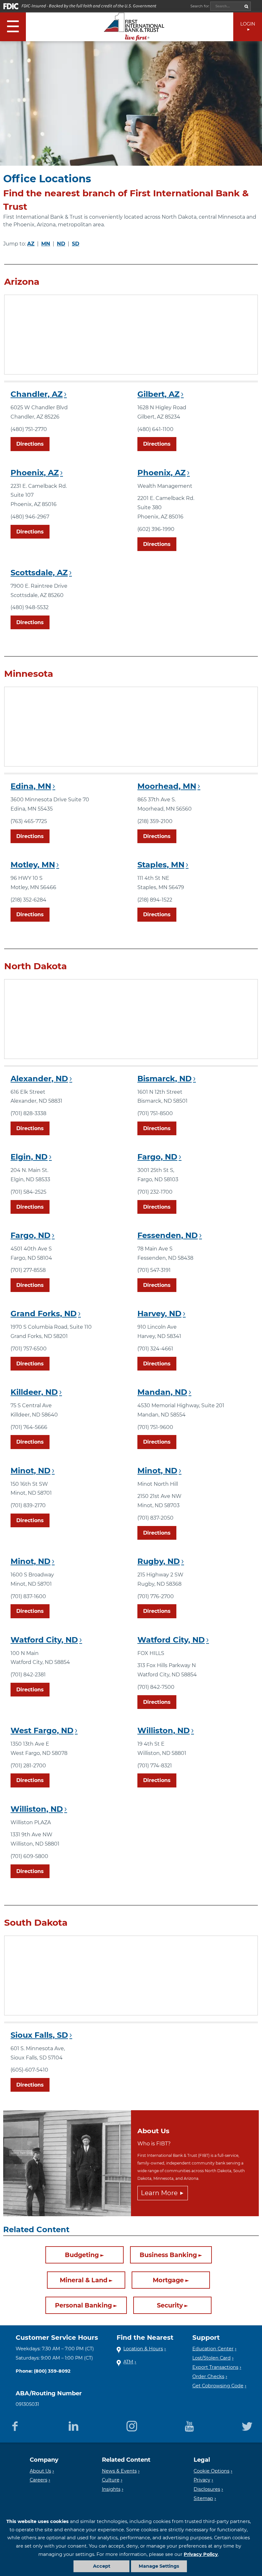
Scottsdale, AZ (39, 573)
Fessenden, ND (168, 1235)
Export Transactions (215, 2367)
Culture (111, 2480)
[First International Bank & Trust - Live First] (134, 27)
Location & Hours (143, 2349)
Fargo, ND (157, 1157)
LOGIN (248, 24)
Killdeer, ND (34, 1392)
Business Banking (168, 2255)
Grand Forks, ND (44, 1314)
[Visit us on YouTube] (189, 2425)
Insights (111, 2489)
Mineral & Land (84, 2280)
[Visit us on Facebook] (15, 2425)
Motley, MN (33, 865)
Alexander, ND (39, 1079)
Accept (102, 2566)
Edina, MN (31, 786)
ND (61, 244)
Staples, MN (161, 865)
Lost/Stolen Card (212, 2358)
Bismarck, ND (165, 1079)
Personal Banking (83, 2306)
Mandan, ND (162, 1392)
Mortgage (168, 2280)
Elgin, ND (29, 1157)
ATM (128, 2362)
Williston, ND (164, 1730)
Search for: (200, 6)
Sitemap (203, 2498)
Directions (30, 444)
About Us (40, 2471)
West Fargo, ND (42, 1730)
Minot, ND (31, 1471)
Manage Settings (159, 2566)
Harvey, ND (159, 1314)
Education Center (213, 2349)
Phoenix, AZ (35, 473)
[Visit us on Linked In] (73, 2425)
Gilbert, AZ (158, 394)
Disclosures (207, 2489)
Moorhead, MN (167, 786)
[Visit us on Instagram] (132, 2425)
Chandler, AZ (37, 394)
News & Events (119, 2471)
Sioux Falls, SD (39, 2035)
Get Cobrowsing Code (218, 2386)
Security (170, 2306)
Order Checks (208, 2376)
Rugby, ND (159, 1561)
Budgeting (82, 2255)
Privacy (202, 2480)
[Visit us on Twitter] (247, 2425)
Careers (39, 2480)
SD (76, 244)
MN (46, 244)
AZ (31, 244)
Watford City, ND (44, 1640)
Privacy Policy (201, 2554)
